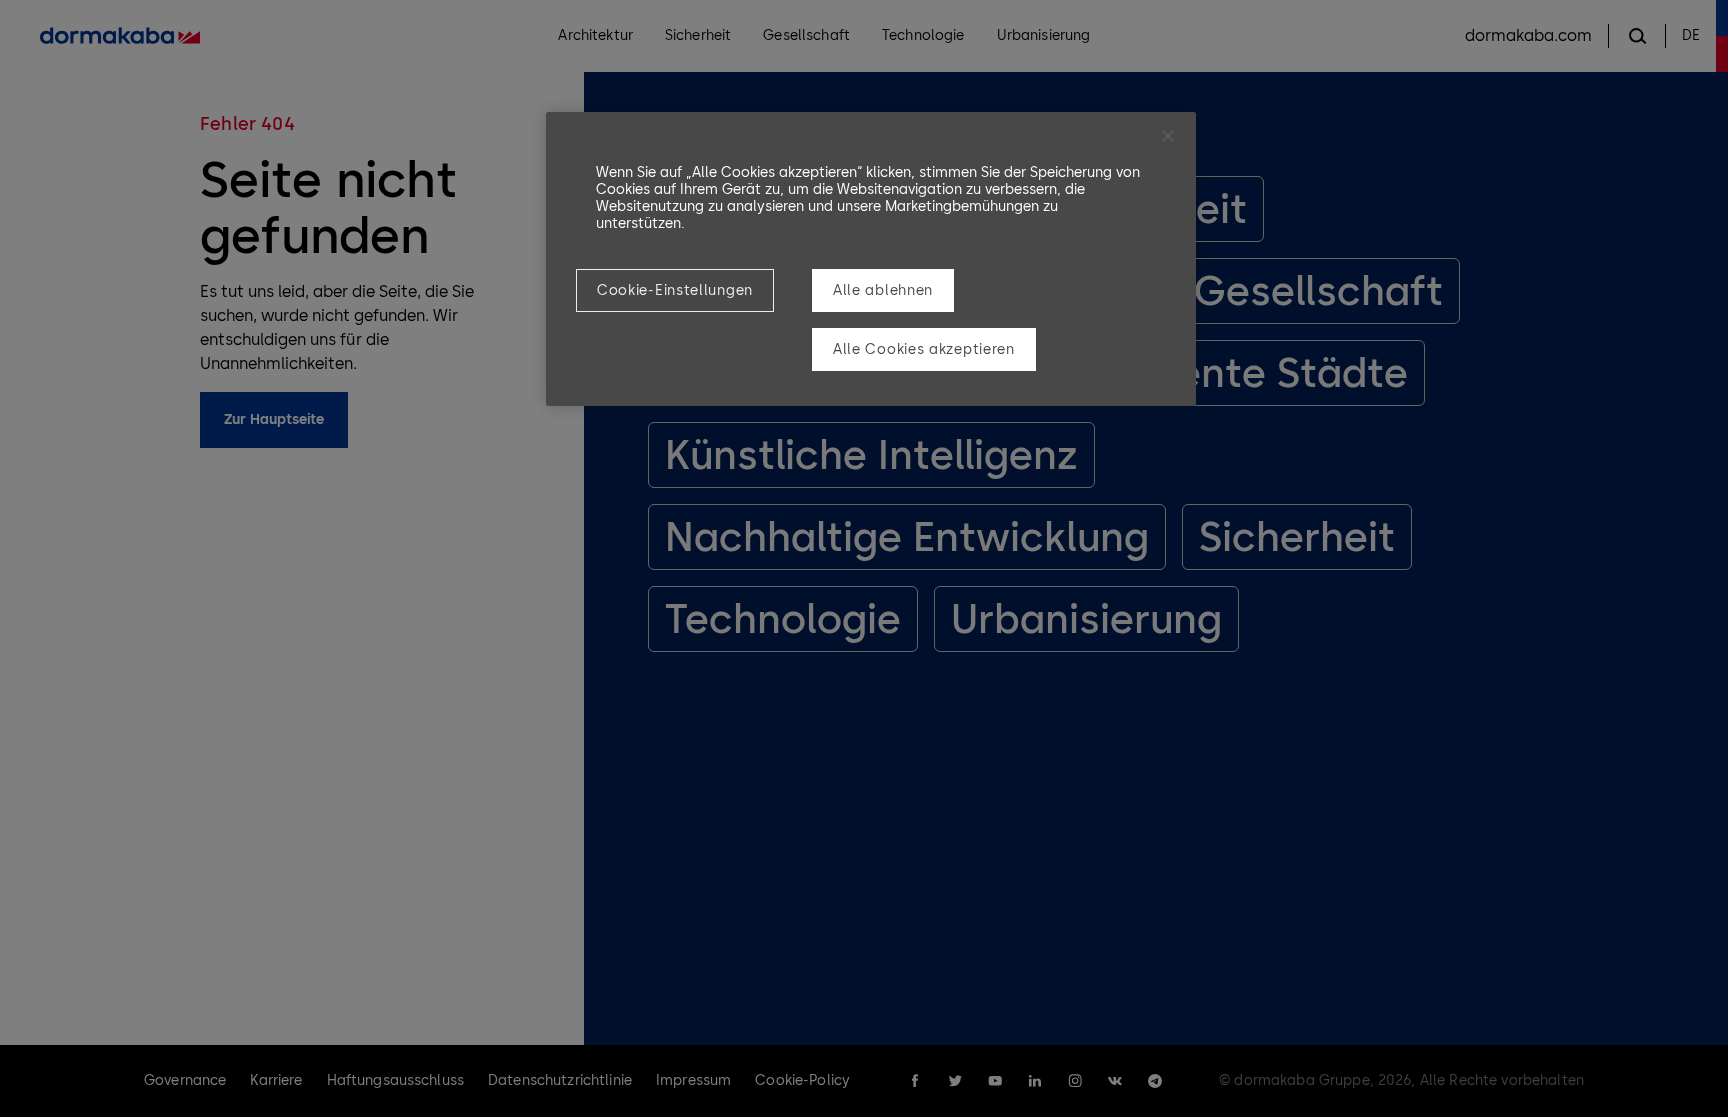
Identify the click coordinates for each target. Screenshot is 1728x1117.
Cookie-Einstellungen (675, 290)
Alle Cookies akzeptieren (924, 349)
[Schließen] (1168, 136)
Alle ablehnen (883, 290)
